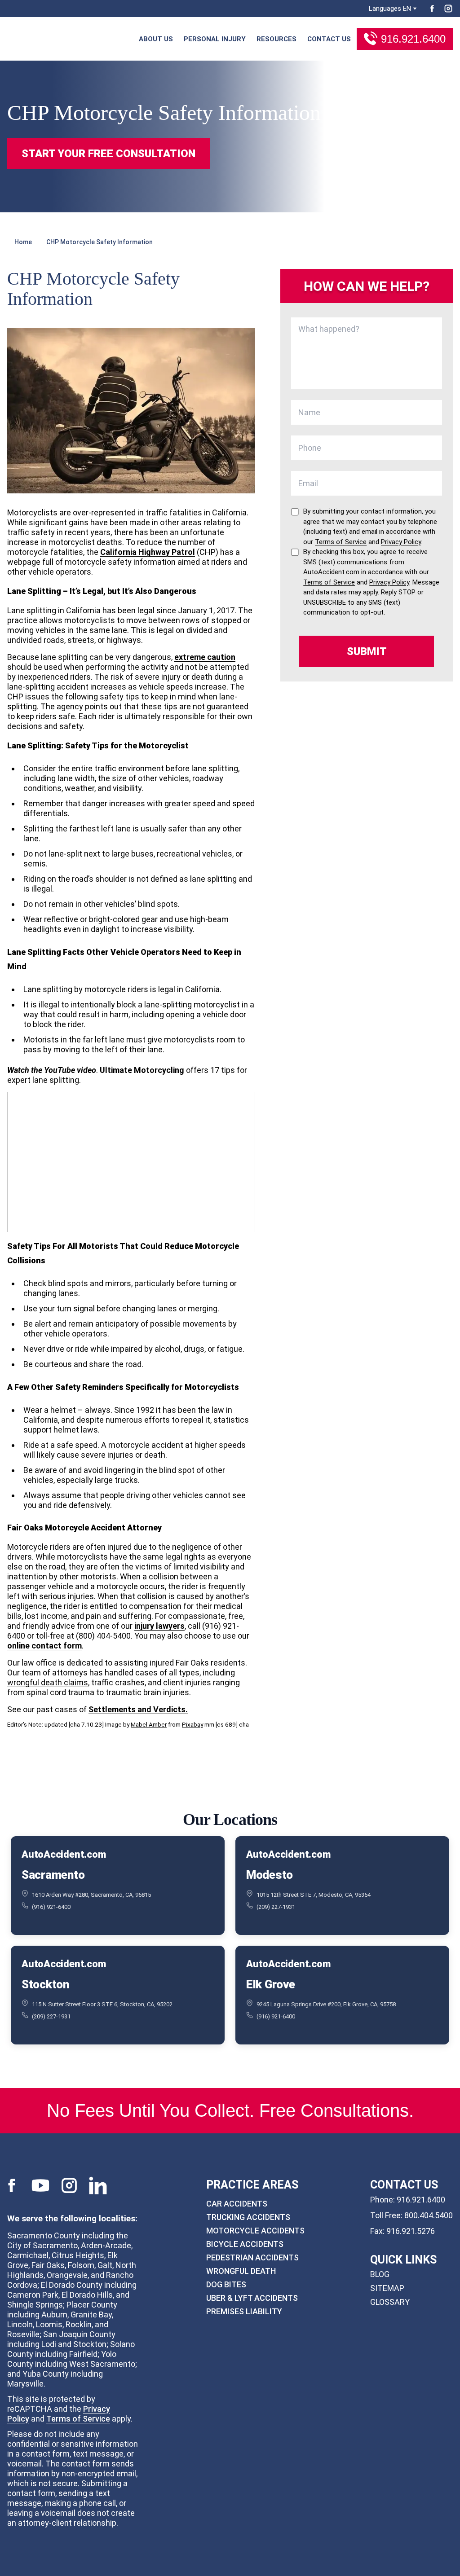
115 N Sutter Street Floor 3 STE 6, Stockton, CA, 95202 (102, 2004)
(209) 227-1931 (276, 1907)
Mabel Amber (149, 1724)
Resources (276, 39)
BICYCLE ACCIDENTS (245, 2244)
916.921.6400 (413, 39)
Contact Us (329, 39)
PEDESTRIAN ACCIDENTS (252, 2257)
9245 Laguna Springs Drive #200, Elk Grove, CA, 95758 (326, 2004)
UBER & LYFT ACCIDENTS (252, 2297)
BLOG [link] (380, 2274)
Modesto (270, 1875)
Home (23, 242)
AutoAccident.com (64, 1855)
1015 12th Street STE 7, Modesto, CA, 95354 (314, 1895)
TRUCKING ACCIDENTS (248, 2217)
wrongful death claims (48, 1682)
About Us (156, 39)
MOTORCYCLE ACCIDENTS (255, 2230)
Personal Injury (215, 39)
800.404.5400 (429, 2215)
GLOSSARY (390, 2302)
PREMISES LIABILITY (244, 2311)
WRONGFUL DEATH (241, 2270)
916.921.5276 (411, 2231)
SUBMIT (367, 651)
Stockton (45, 1984)
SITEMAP (387, 2288)
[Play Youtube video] (131, 1162)
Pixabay (192, 1724)
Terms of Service (78, 2418)
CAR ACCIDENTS (237, 2203)
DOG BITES (226, 2284)
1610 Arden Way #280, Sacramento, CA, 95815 (91, 1895)
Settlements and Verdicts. (138, 1709)
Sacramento (53, 1875)
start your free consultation (108, 154)
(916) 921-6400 (51, 1907)
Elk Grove (271, 1984)
